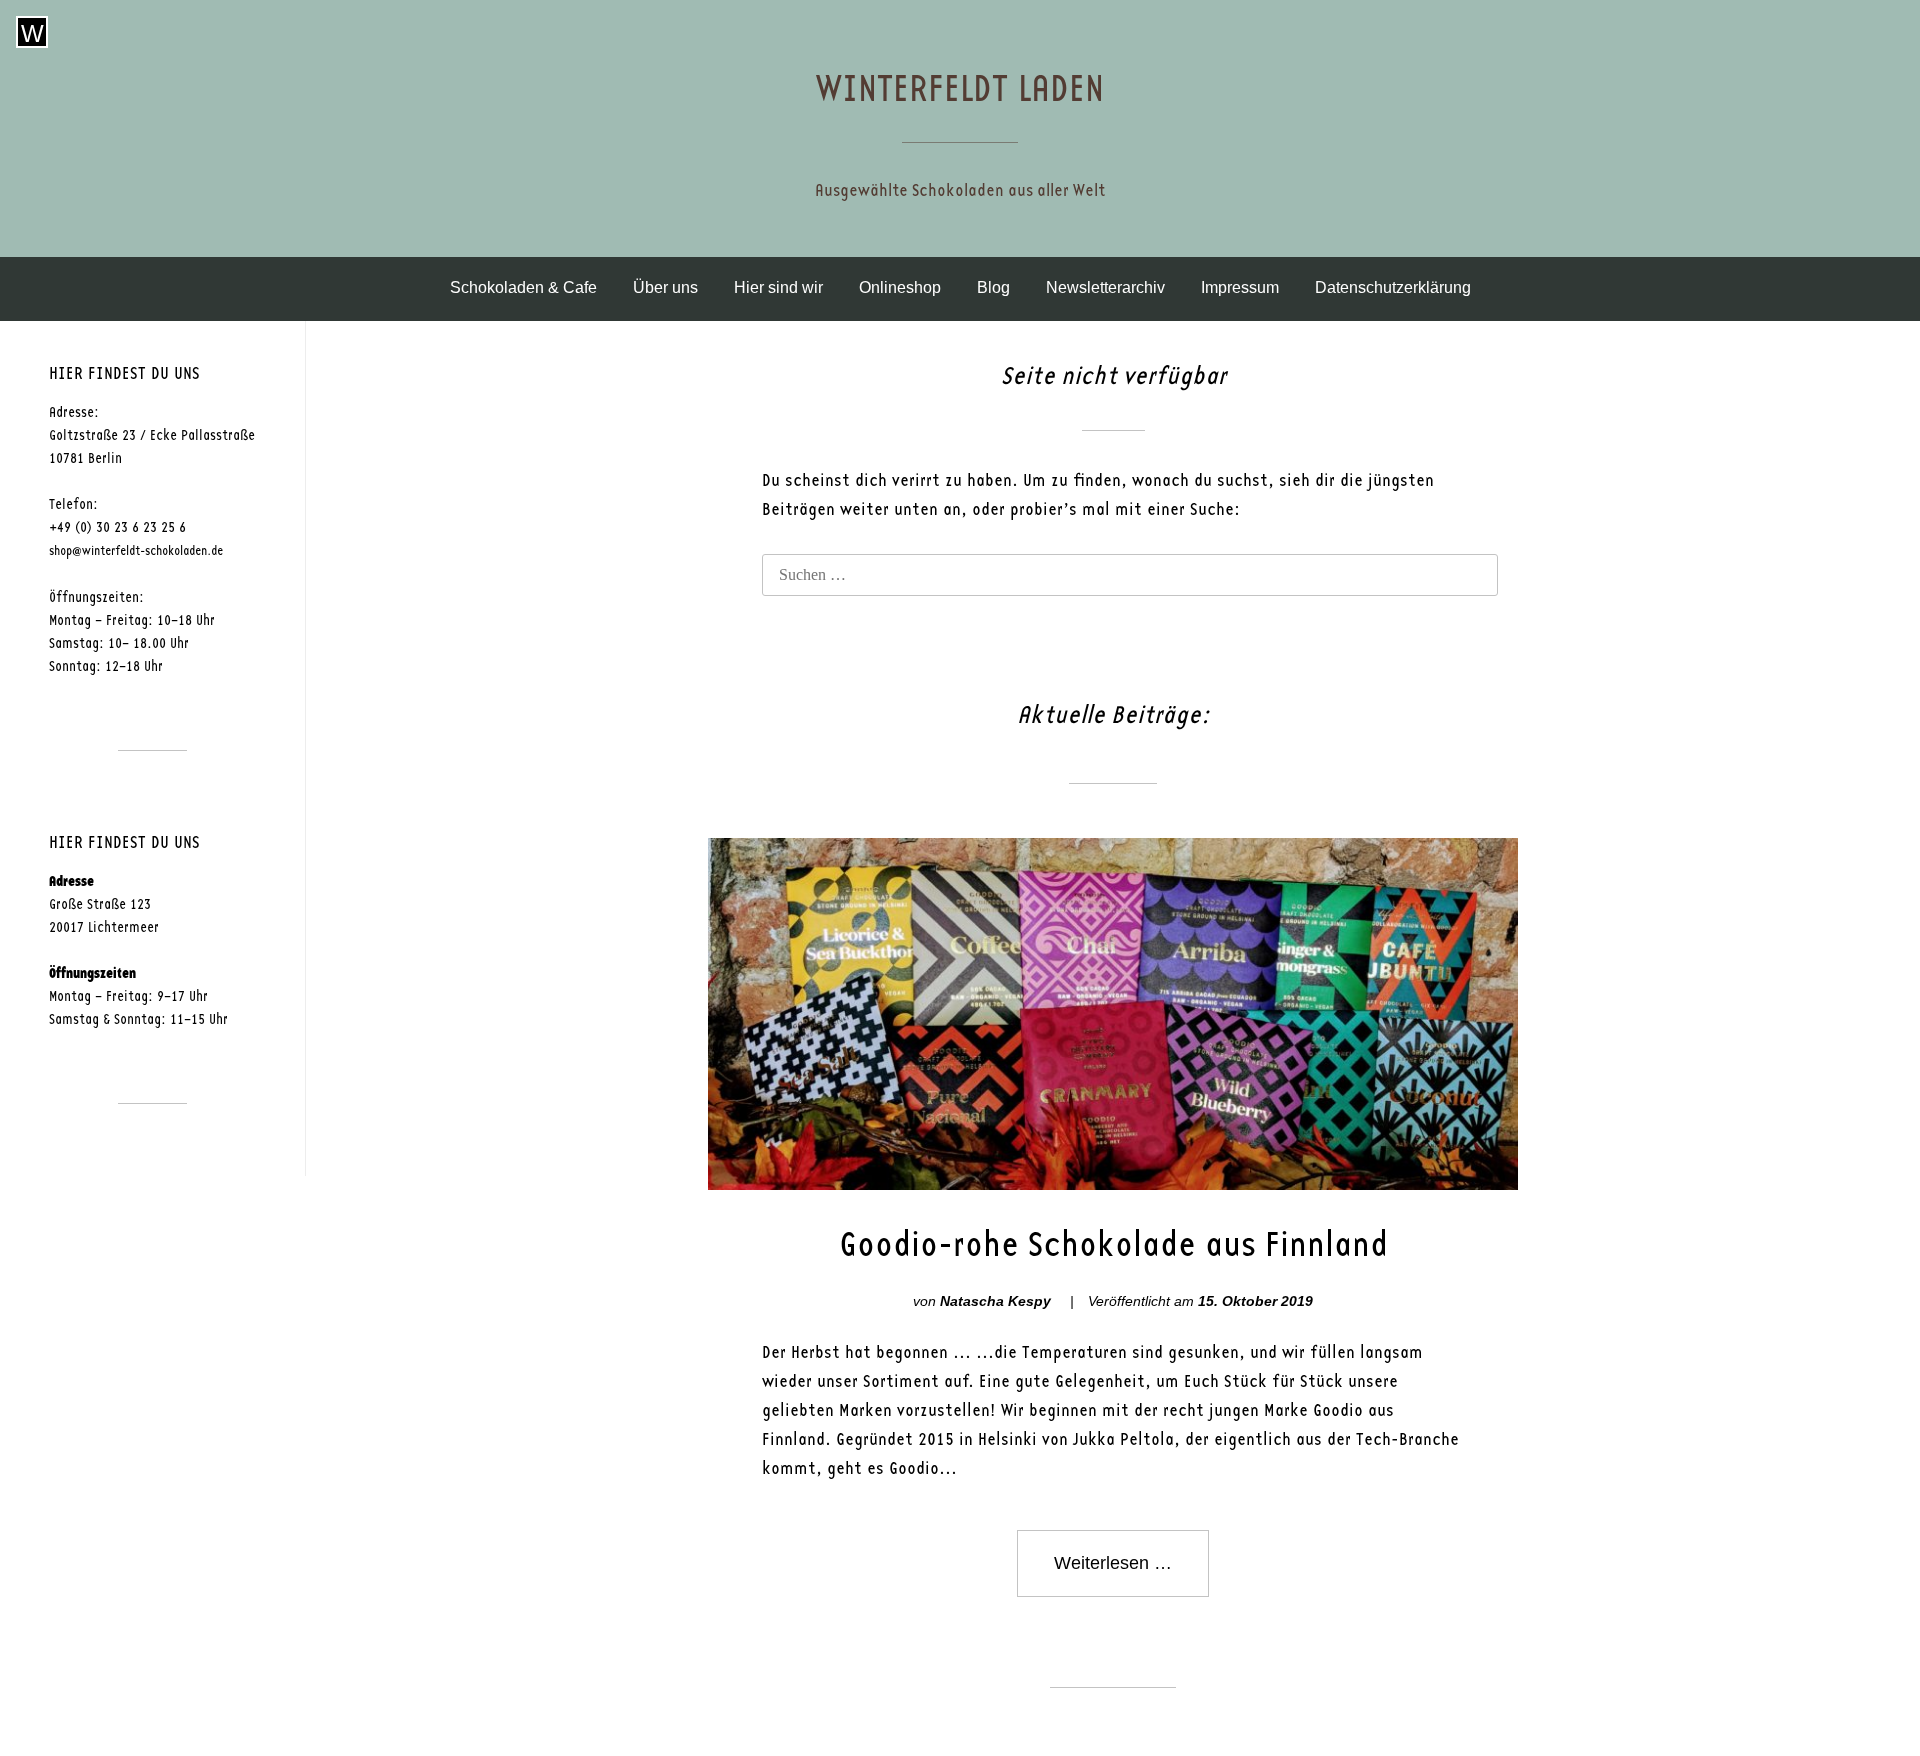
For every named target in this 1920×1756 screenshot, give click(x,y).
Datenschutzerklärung (1393, 287)
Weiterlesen (1131, 1574)
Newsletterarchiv (1105, 287)
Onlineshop (900, 287)
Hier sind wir (778, 287)
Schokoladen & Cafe (523, 287)
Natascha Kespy (995, 1301)
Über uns (665, 287)
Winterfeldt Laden (960, 89)
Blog (993, 287)
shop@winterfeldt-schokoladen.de (136, 551)
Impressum (1240, 287)
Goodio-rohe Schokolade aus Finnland (1113, 1245)
